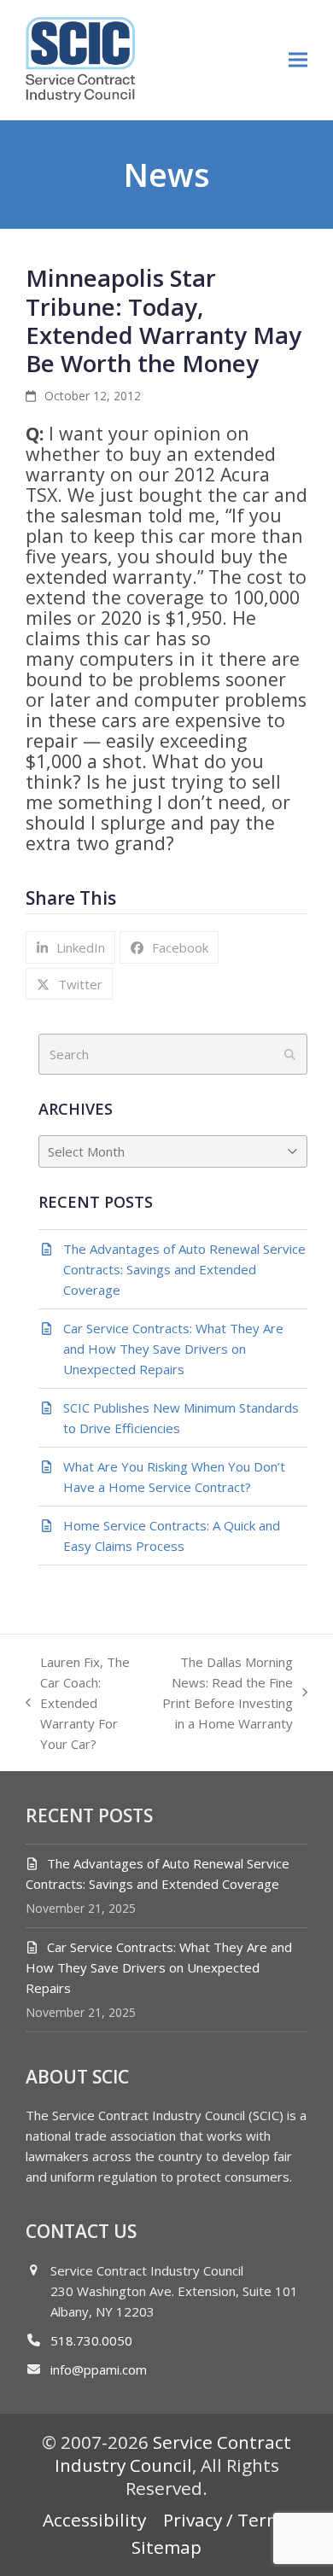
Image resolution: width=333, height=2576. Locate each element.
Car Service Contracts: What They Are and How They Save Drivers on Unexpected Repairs (159, 1967)
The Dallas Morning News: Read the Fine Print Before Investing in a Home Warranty (224, 1693)
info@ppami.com (99, 2369)
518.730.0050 (91, 2340)
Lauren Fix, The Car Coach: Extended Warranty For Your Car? (78, 1703)
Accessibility (94, 2520)
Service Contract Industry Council (173, 2454)
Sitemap (166, 2547)
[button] (298, 59)
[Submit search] (290, 1054)
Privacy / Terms (227, 2520)
